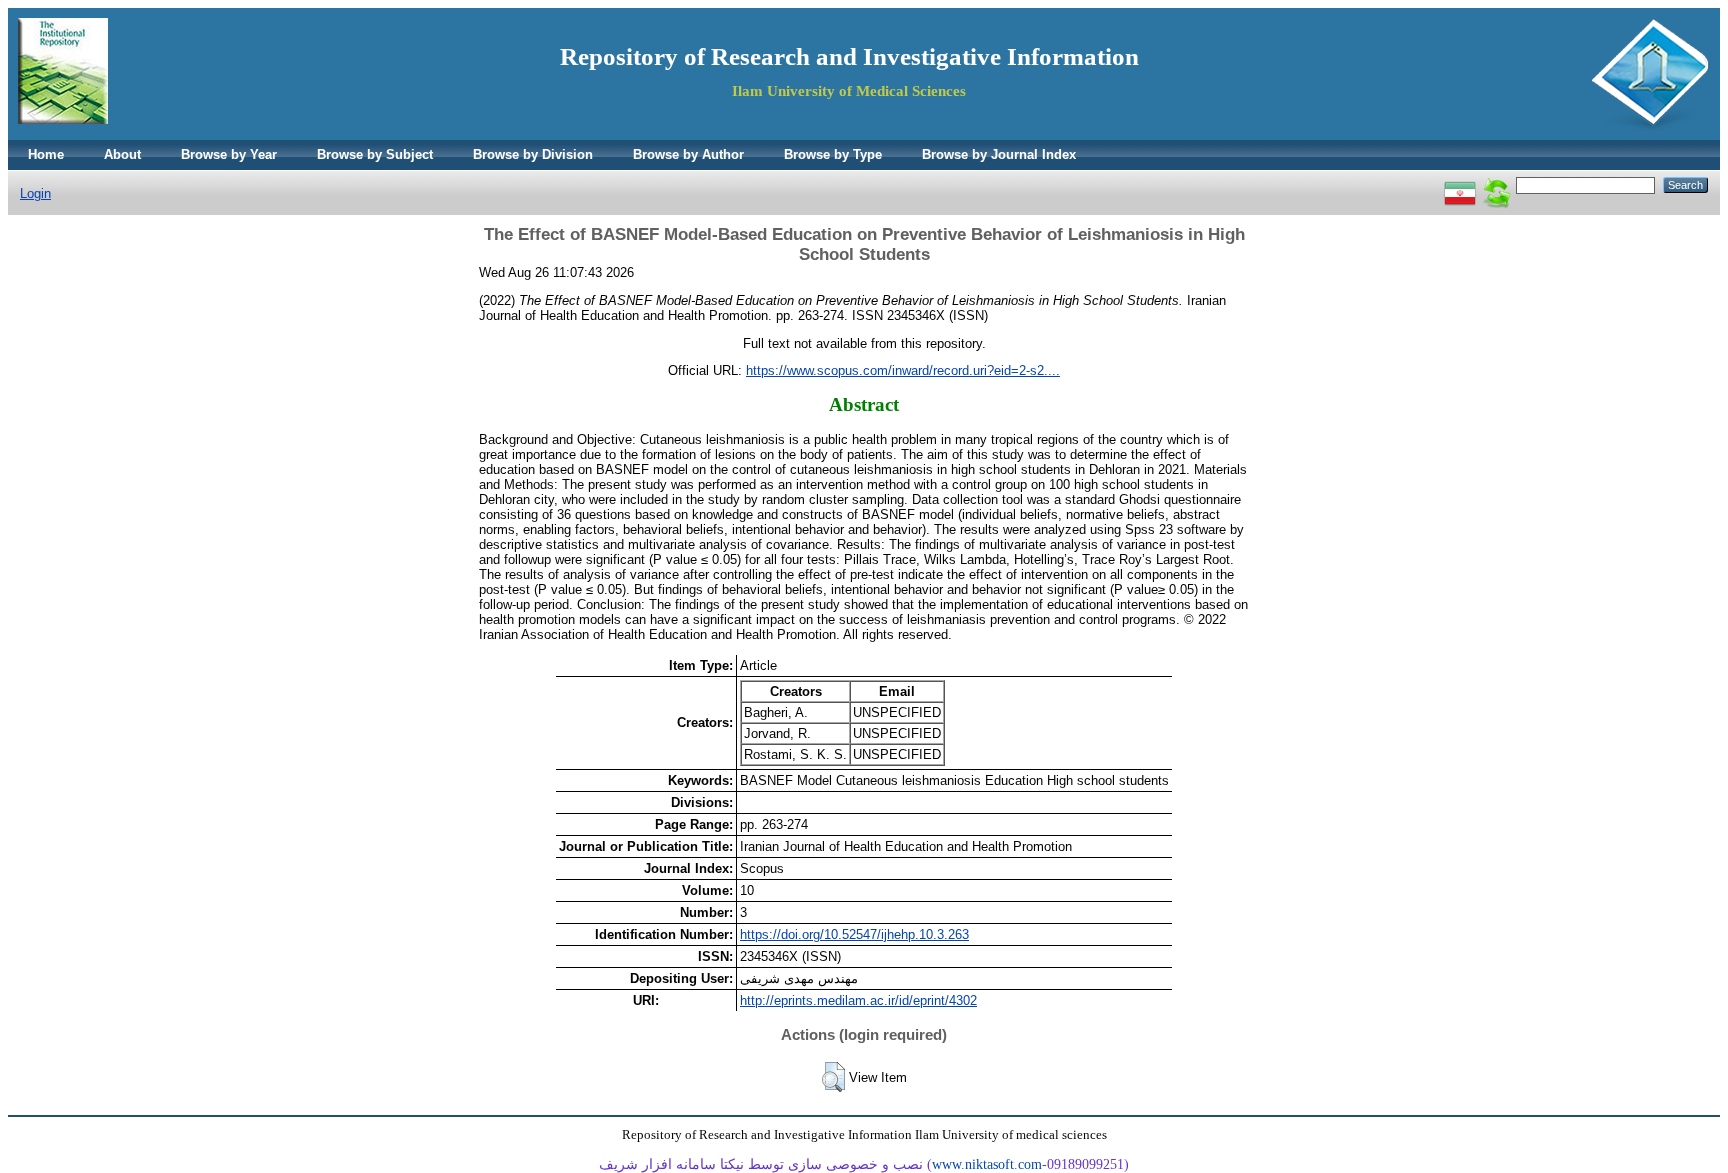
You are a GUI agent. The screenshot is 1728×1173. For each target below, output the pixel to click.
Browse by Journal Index (999, 154)
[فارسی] (1460, 184)
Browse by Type (833, 154)
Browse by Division (533, 154)
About (122, 154)
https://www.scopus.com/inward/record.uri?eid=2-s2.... (903, 370)
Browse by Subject (375, 154)
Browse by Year (229, 154)
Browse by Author (688, 154)
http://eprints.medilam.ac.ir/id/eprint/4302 (858, 1000)
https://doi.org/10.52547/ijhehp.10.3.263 (854, 934)
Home (46, 154)
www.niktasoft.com (987, 1164)
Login (35, 193)
